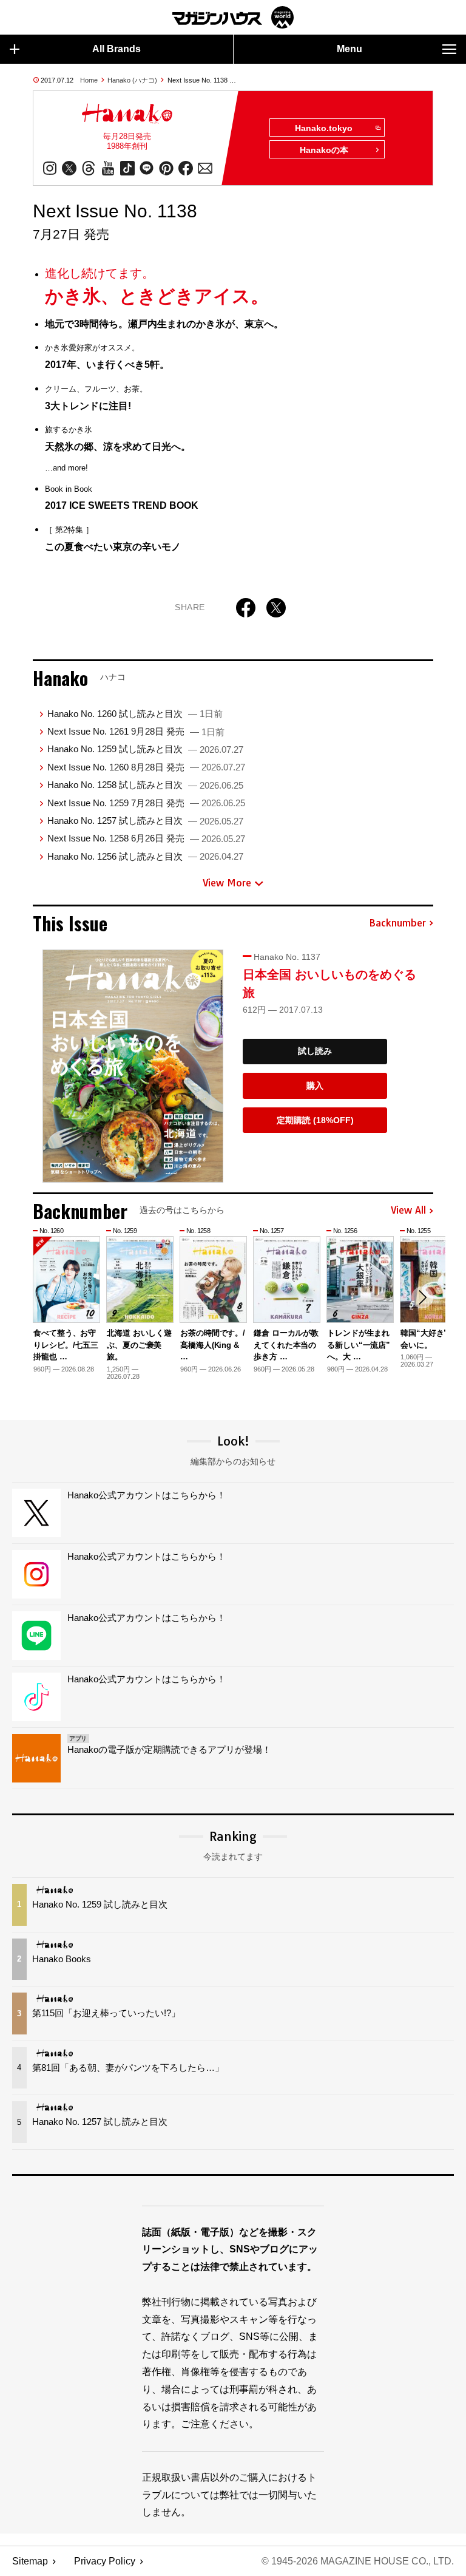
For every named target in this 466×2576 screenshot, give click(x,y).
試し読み (315, 1051)
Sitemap (30, 2561)
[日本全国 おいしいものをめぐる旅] (133, 1066)
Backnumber (397, 923)
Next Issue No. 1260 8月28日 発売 (146, 767)
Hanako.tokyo (324, 128)
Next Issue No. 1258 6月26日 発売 (146, 838)
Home (89, 80)
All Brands (116, 49)
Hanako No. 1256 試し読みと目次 (145, 856)
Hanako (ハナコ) (132, 80)
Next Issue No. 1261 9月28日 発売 (136, 731)
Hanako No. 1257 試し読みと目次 (145, 821)
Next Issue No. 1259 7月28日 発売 (146, 803)
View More (227, 883)
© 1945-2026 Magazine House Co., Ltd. (358, 2561)
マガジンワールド (233, 17)
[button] (422, 1297)
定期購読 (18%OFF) (315, 1120)
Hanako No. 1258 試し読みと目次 (145, 785)
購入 (315, 1086)
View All (408, 1211)
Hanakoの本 (324, 150)
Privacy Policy (105, 2561)
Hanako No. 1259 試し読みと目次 (145, 749)
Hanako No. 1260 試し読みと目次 (135, 714)
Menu (349, 49)
